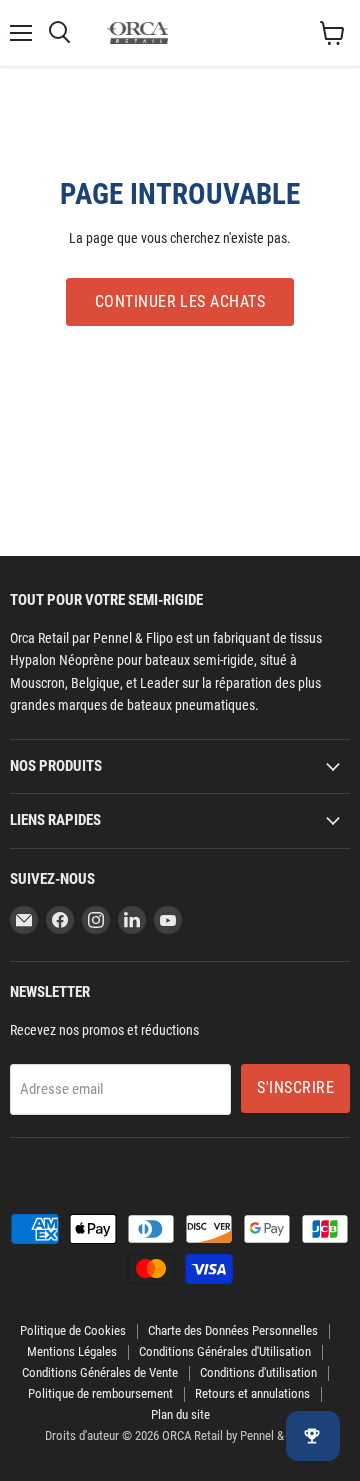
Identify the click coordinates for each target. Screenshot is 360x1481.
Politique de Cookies (73, 1330)
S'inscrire (295, 1087)
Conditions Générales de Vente (100, 1372)
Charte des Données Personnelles (233, 1330)
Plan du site (180, 1414)
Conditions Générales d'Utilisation (225, 1351)
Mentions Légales (72, 1351)
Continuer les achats (180, 301)
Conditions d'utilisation (258, 1372)
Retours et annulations (252, 1393)
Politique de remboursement (100, 1393)
